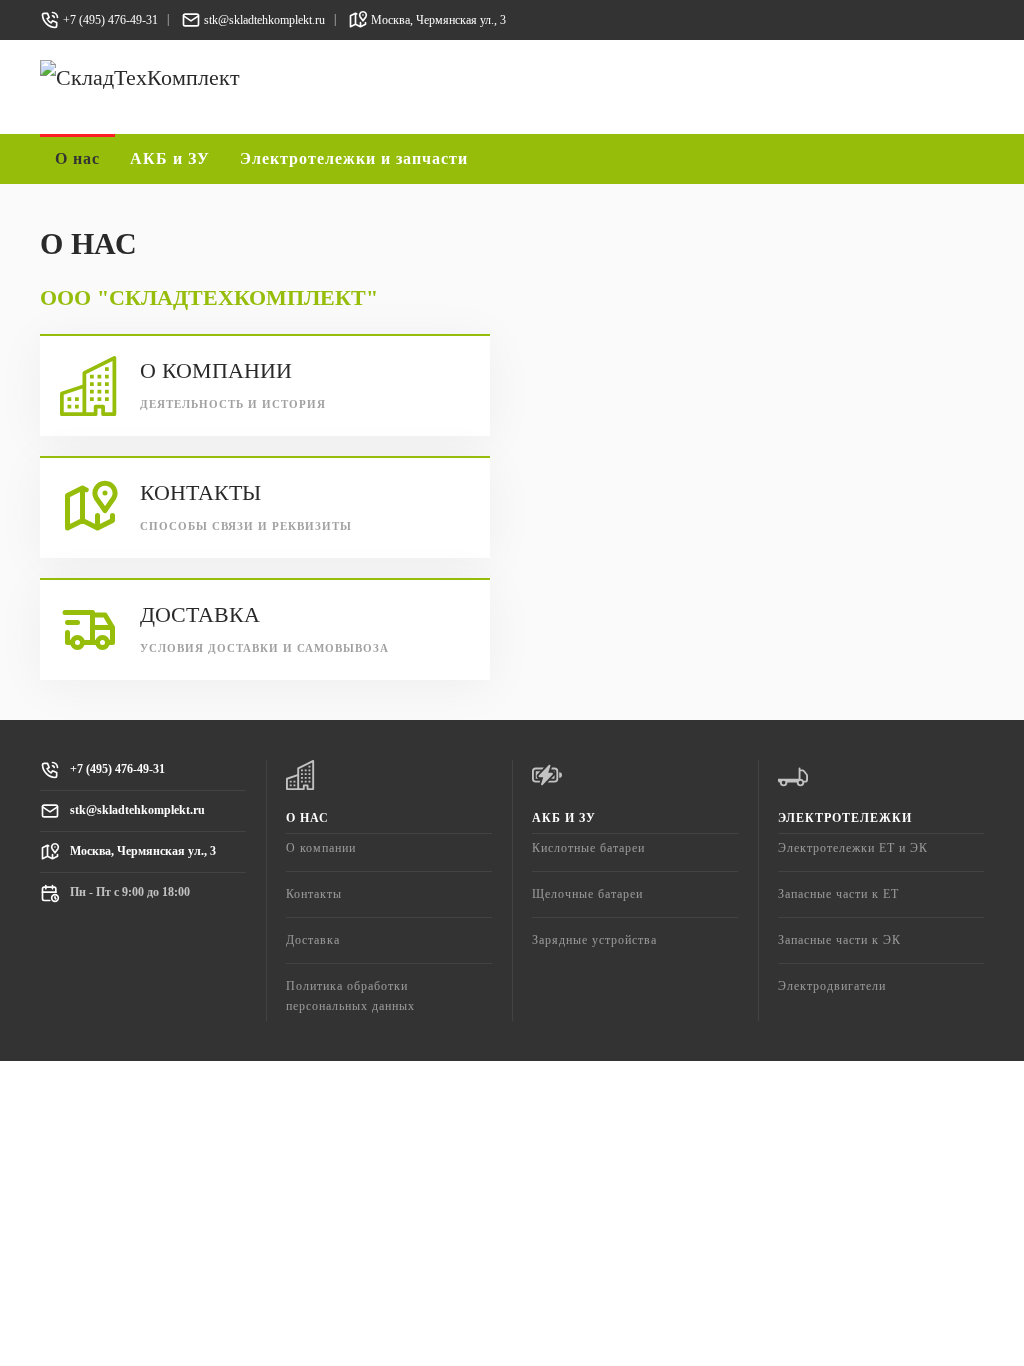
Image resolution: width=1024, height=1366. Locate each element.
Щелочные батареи (587, 894)
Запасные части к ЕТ (838, 894)
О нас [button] (77, 158)
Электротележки (845, 818)
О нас (307, 818)
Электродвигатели (832, 986)
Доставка (313, 940)
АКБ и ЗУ (564, 818)
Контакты (314, 894)
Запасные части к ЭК (839, 940)
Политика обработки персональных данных (350, 995)
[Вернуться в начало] (265, 87)
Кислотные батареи (588, 848)
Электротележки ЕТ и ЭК (853, 848)
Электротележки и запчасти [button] (354, 158)
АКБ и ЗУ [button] (170, 158)
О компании (321, 848)
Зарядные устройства (594, 940)
